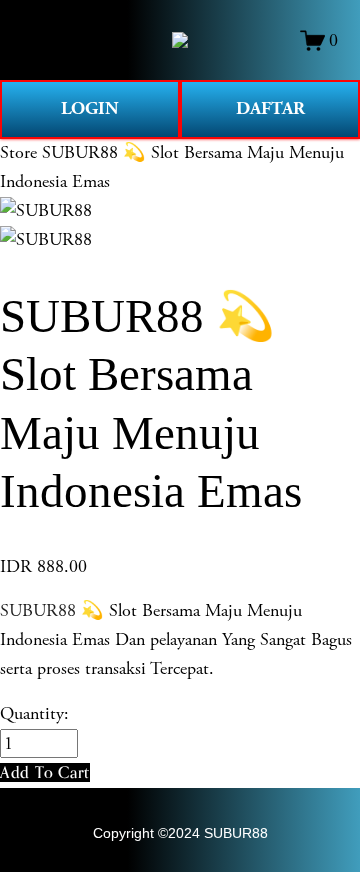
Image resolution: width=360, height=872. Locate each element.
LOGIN (90, 108)
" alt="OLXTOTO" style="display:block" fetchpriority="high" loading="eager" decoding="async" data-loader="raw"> (180, 40)
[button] (45, 772)
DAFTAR (270, 108)
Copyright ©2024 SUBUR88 (180, 833)
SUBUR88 (38, 610)
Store (18, 152)
